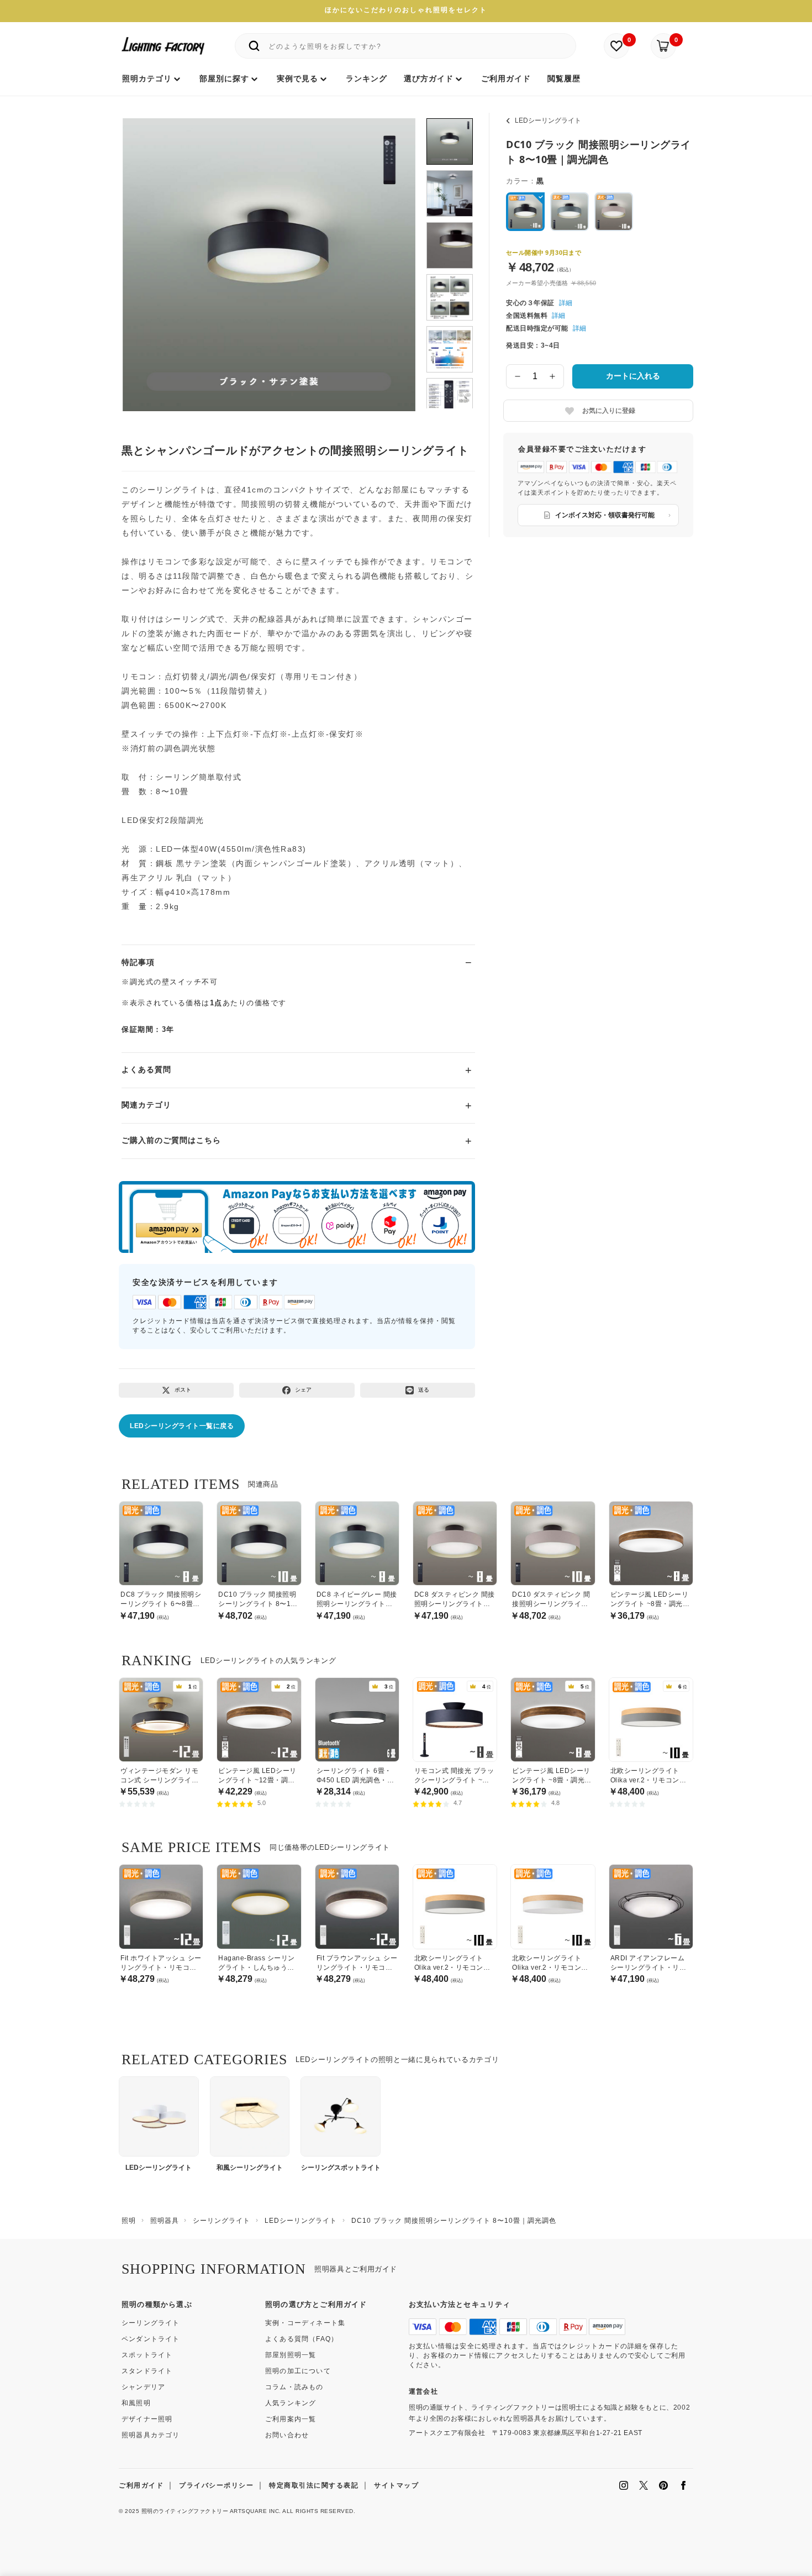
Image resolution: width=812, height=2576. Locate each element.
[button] (145, 253)
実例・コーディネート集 (305, 2323)
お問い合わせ (287, 2435)
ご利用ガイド (141, 2485)
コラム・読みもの (294, 2387)
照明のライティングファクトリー (185, 2511)
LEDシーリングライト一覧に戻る (182, 1426)
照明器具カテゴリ (151, 2435)
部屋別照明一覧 (291, 2355)
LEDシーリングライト (548, 120)
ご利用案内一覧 (291, 2419)
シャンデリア (143, 2387)
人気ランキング (291, 2403)
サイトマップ (396, 2485)
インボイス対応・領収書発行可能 (605, 515)
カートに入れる (633, 376)
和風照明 (136, 2403)
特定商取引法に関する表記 (314, 2485)
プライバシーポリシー (216, 2485)
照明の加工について (298, 2371)
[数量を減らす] (518, 376)
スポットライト (147, 2355)
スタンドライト (147, 2371)
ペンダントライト (151, 2339)
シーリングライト (151, 2323)
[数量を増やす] (553, 376)
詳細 (566, 303)
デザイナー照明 (147, 2419)
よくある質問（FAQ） (302, 2339)
